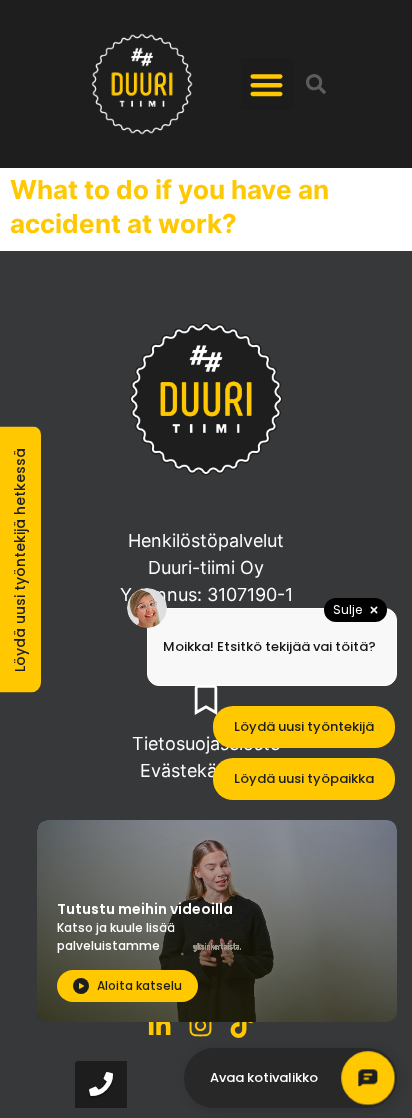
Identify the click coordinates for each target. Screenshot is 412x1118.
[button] (267, 84)
